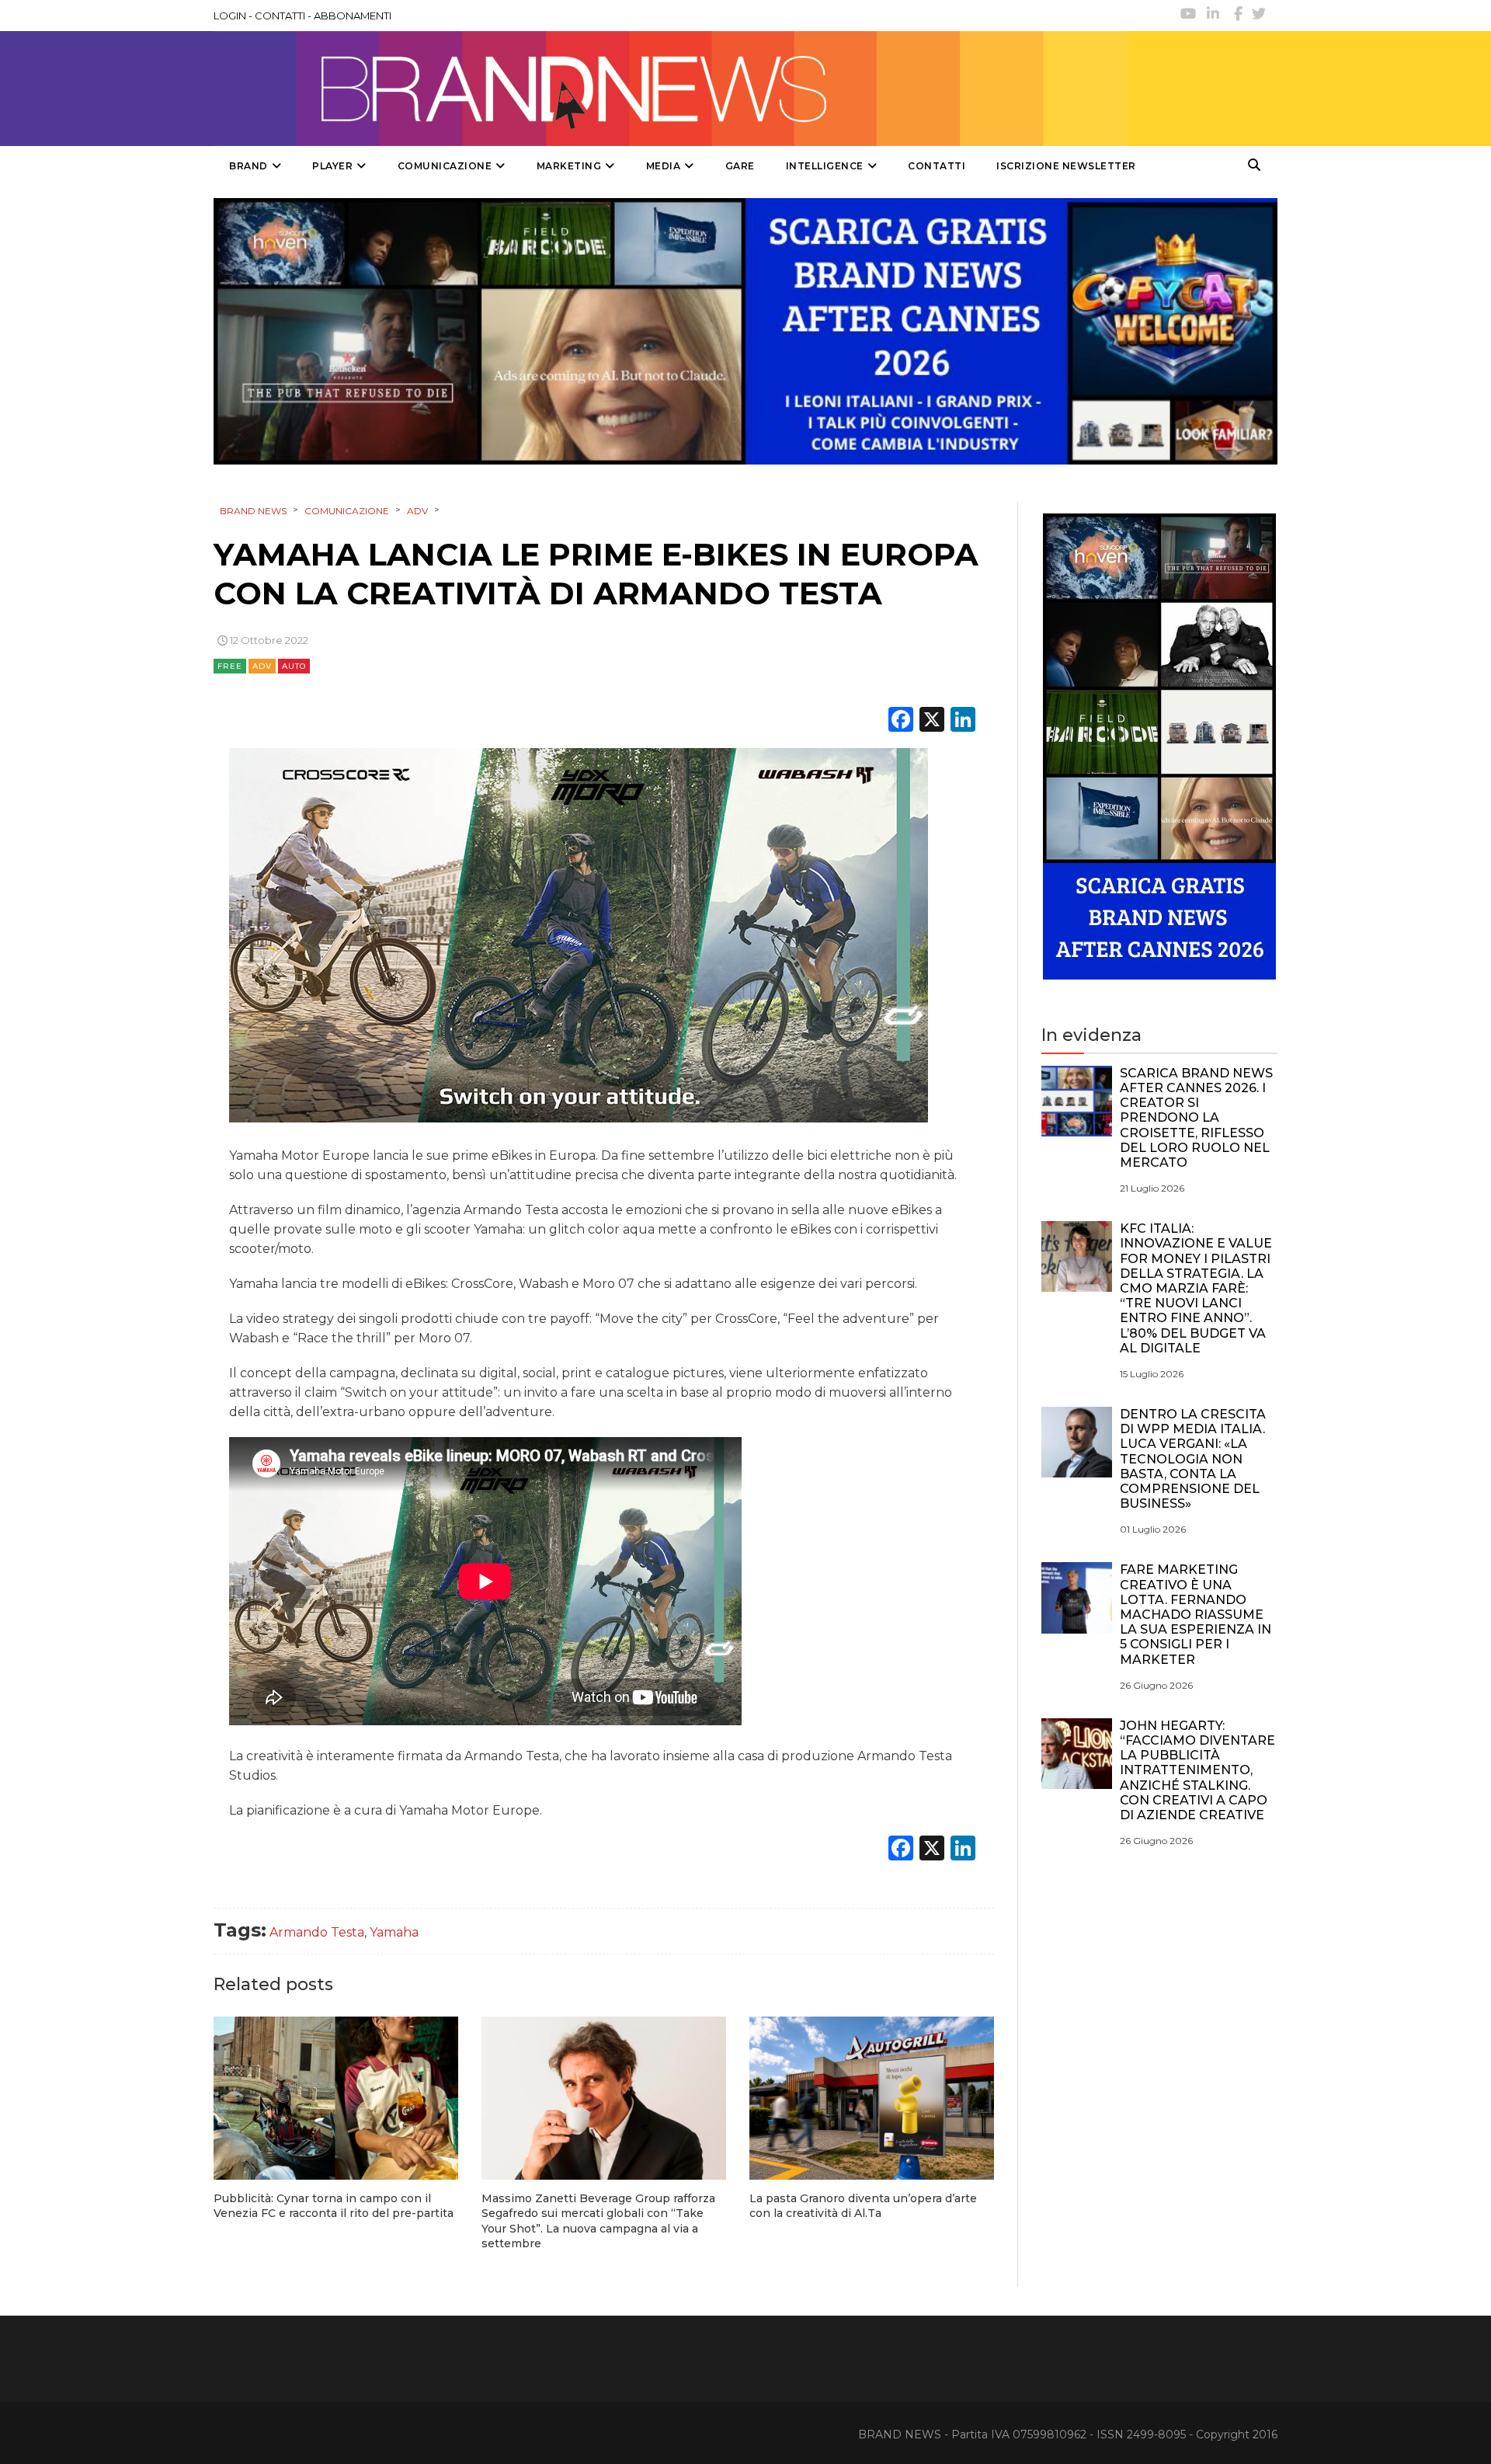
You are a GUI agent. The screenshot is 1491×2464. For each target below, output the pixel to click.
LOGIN (230, 16)
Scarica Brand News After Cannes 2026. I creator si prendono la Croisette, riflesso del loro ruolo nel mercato (1196, 1118)
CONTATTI (280, 16)
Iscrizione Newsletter (1066, 166)
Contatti (937, 166)
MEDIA (664, 166)
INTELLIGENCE (825, 166)
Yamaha (394, 1932)
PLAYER (332, 166)
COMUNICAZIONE (445, 166)
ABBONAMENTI (353, 16)
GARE (740, 166)
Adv (262, 666)
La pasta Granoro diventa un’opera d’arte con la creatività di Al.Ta (863, 2206)
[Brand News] (670, 89)
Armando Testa (317, 1932)
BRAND (248, 166)
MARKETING (569, 166)
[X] (932, 721)
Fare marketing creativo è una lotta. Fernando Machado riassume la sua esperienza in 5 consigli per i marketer (1196, 1614)
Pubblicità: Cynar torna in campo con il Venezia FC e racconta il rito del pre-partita (334, 2206)
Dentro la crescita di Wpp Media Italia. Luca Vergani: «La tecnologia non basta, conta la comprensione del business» (1193, 1459)
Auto (294, 666)
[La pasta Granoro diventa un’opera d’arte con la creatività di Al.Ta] (872, 2098)
